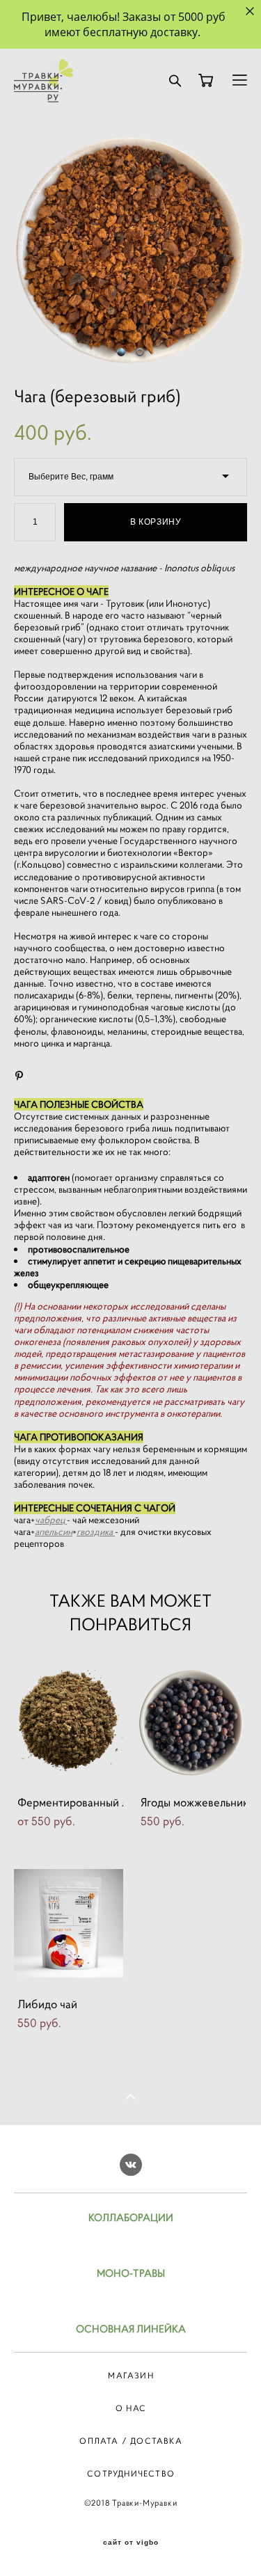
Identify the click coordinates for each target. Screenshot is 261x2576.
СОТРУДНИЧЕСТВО (131, 2473)
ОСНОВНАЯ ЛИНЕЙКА (131, 2329)
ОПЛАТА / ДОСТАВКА (130, 2441)
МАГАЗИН (130, 2375)
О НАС (131, 2408)
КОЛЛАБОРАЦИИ (131, 2217)
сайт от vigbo (131, 2543)
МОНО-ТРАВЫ (131, 2273)
